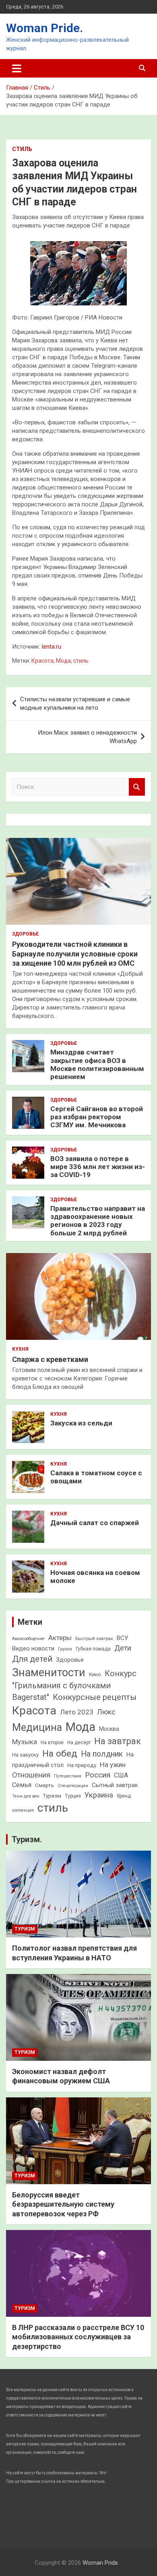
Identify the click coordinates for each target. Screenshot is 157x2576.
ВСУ (122, 1638)
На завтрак (118, 1741)
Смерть (44, 1785)
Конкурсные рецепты (95, 1697)
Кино (95, 1674)
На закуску (25, 1755)
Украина (99, 1795)
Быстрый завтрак (94, 1638)
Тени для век (26, 1796)
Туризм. (27, 1839)
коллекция (23, 1810)
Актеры (60, 1638)
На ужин (113, 1765)
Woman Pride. (44, 28)
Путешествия (68, 1776)
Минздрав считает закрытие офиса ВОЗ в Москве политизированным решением (97, 1064)
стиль (81, 661)
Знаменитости (49, 1673)
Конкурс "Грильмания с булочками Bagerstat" (74, 1685)
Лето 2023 (77, 1712)
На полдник (102, 1754)
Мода (63, 661)
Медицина (37, 1727)
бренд (124, 1796)
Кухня (20, 1349)
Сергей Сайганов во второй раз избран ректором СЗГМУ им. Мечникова (97, 1117)
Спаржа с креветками (50, 1359)
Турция (73, 1796)
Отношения (31, 1775)
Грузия (65, 1649)
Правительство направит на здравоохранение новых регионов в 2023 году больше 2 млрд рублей (98, 1221)
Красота (42, 661)
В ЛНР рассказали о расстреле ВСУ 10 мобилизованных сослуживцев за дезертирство (78, 2337)
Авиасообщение (28, 1639)
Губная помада (93, 1649)
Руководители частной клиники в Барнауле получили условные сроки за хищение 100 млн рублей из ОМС (75, 954)
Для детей (32, 1659)
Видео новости (33, 1648)
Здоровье (25, 934)
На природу (82, 1765)
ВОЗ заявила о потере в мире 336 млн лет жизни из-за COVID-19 (98, 1167)
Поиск (137, 787)
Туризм (52, 1796)
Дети (123, 1648)
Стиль (22, 149)
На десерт (79, 1743)
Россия (98, 1775)
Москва (109, 1729)
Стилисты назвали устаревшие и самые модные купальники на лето (75, 703)
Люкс (106, 1712)
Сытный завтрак (115, 1785)
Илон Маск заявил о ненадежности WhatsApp (87, 737)
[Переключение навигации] (17, 68)
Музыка (25, 1742)
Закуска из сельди (81, 1423)
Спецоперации (73, 1786)
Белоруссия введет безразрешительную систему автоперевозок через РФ (63, 2204)
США (121, 1775)
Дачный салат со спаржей (95, 1523)
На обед (60, 1754)
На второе (52, 1743)
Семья (22, 1785)
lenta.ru (52, 647)
